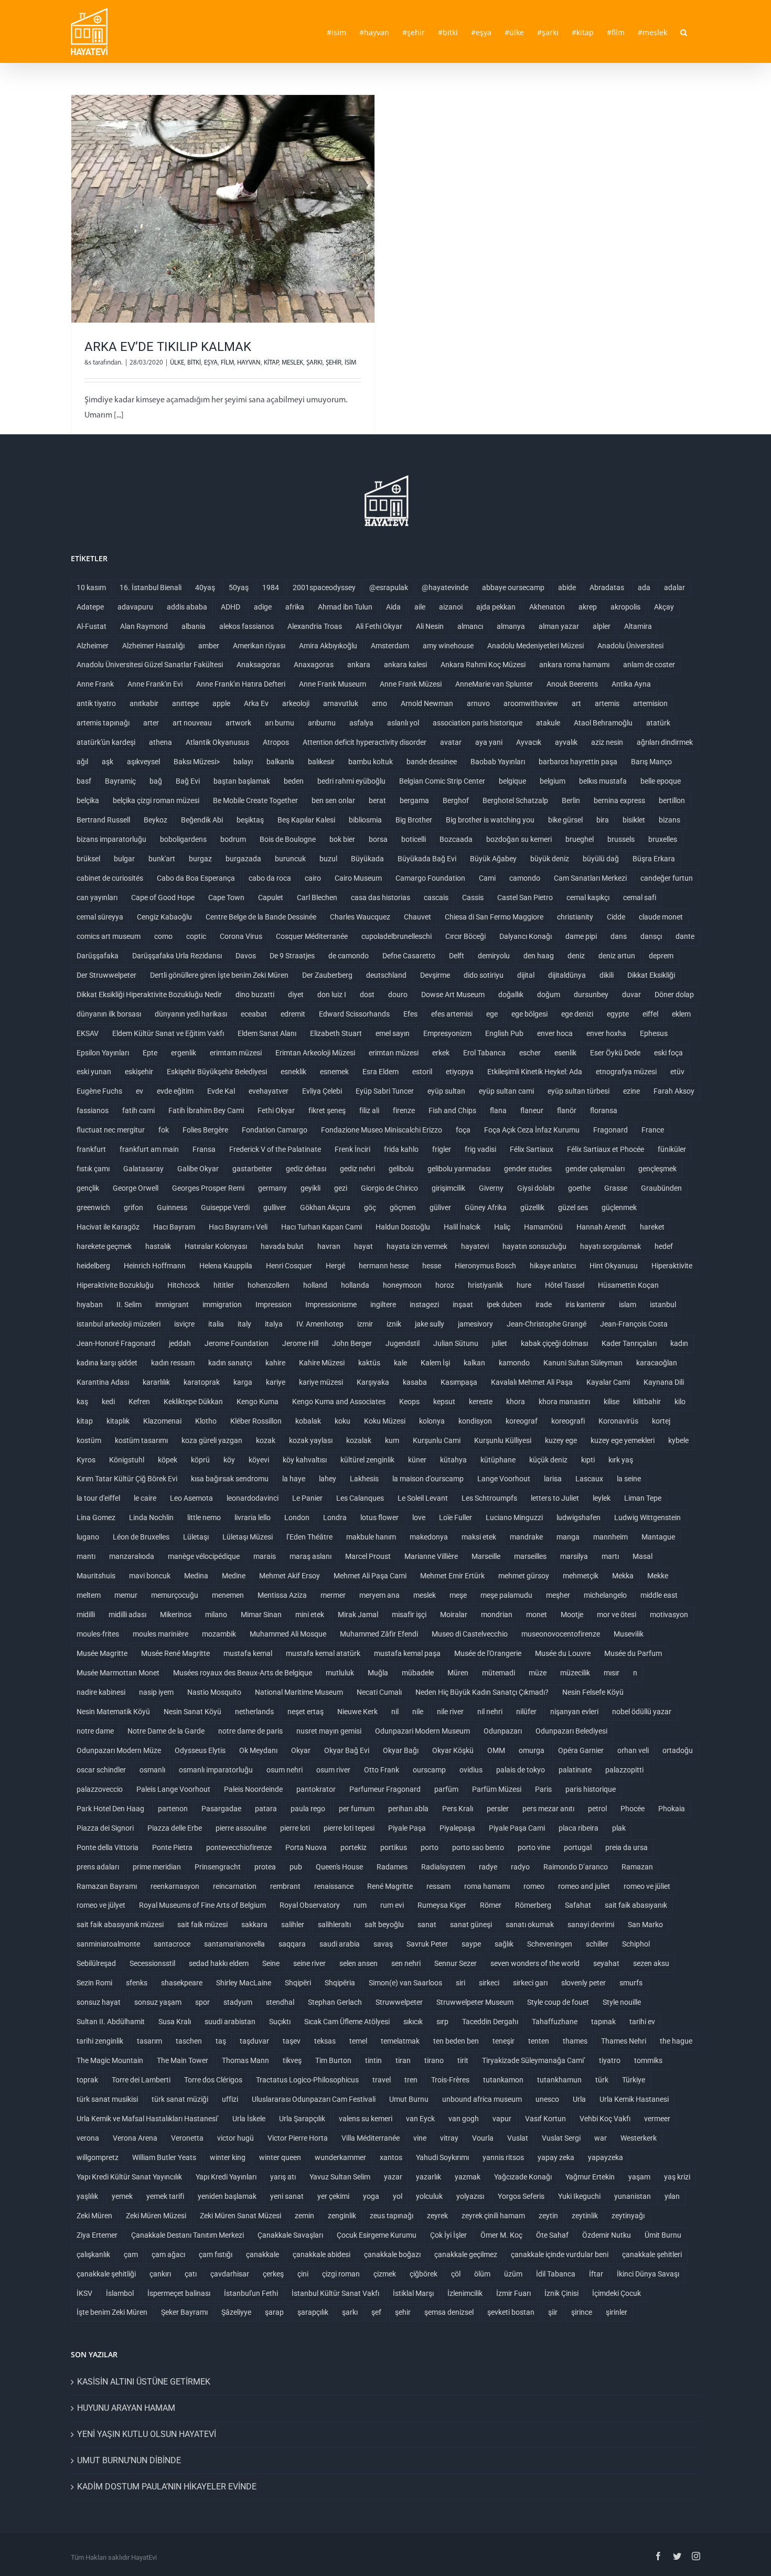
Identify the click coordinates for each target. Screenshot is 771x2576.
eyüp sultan (446, 1091)
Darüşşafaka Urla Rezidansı (177, 956)
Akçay (664, 607)
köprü (200, 1460)
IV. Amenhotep (320, 1324)
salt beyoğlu (384, 1925)
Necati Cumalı (379, 1692)
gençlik (88, 1188)
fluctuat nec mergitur (111, 1130)
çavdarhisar (230, 2274)
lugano (88, 1537)
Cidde (616, 917)
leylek (602, 1498)
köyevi (259, 1460)
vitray (449, 2138)
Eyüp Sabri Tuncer (385, 1091)
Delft (457, 956)
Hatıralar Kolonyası (216, 1247)
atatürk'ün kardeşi (106, 742)
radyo (520, 1867)
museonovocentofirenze (561, 1634)
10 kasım (91, 588)
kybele (678, 1441)
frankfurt (91, 1150)
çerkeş (273, 2274)
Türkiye (634, 2080)
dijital (526, 975)
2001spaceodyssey (324, 588)
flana (498, 1111)
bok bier (342, 840)
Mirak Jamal (358, 1615)
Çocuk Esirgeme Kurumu (377, 2235)
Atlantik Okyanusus (217, 742)
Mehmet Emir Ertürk (452, 1576)
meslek (425, 1595)
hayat (363, 1247)
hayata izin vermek (417, 1247)
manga (568, 1537)
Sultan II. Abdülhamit (111, 2022)
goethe (579, 1188)
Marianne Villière (431, 1557)
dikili (607, 975)
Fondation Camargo (275, 1130)
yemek (122, 2196)
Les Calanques (360, 1498)
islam (628, 1305)
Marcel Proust (368, 1557)
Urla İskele (249, 2119)
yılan (672, 2196)
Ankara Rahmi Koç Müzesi (483, 665)
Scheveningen (550, 1944)
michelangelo (605, 1595)
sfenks (137, 1983)
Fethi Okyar (276, 1111)
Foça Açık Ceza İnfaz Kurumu (532, 1130)
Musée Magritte (102, 1654)
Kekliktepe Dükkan (193, 1402)
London (297, 1518)
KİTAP (271, 363)
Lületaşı (196, 1537)
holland (315, 1285)
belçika (88, 801)
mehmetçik (581, 1576)
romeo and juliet (584, 1886)
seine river (309, 1964)
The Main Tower (183, 2061)
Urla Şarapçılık (302, 2119)
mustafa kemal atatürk (323, 1654)
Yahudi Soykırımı (442, 2158)
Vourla (483, 2138)
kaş (82, 1402)
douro (398, 995)
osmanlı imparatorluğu (216, 1770)
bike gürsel (565, 820)
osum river (333, 1770)
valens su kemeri (366, 2119)
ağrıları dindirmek (665, 742)
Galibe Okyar (198, 1169)
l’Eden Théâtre (309, 1537)
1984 (271, 588)
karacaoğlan (657, 1363)
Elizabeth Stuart (336, 1034)
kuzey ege (561, 1441)
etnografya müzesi (626, 1072)
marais (265, 1557)
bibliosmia (365, 820)
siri (461, 1983)
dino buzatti (255, 995)
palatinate (575, 1770)
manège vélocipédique (204, 1557)
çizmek (385, 2274)
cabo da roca (270, 878)
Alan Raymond (144, 627)
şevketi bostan (511, 2312)
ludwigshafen (579, 1518)
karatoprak (202, 1382)
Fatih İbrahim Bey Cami (206, 1111)
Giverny (491, 1188)
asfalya (361, 723)
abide (567, 588)
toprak (87, 2080)
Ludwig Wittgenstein (647, 1518)
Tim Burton (333, 2061)
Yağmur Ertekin (590, 2177)
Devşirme (435, 975)
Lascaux (589, 1479)
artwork (238, 723)
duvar (631, 995)
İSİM (350, 363)
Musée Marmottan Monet (118, 1673)
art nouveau (192, 723)
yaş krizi (677, 2177)
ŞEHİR (334, 363)
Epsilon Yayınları (103, 1053)
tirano (434, 2061)
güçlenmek (619, 1208)
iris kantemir (585, 1305)
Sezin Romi (94, 1983)
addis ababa (187, 607)
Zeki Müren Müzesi (156, 2216)
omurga (532, 1751)
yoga (371, 2196)
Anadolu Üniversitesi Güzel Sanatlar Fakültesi (150, 665)
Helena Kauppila (226, 1266)
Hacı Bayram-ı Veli (238, 1227)
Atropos (276, 742)
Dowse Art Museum (453, 995)
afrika (295, 607)
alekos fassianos (247, 627)
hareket (652, 1227)
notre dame (95, 1731)
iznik (394, 1324)
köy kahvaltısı (305, 1460)
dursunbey (591, 995)
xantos (391, 2158)
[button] (684, 31)
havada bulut (282, 1247)
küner (417, 1460)
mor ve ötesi (617, 1615)
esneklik (293, 1072)
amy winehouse (448, 646)
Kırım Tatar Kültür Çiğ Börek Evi (127, 1479)
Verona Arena (135, 2138)
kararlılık (156, 1382)
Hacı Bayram (174, 1227)
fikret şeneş (327, 1111)
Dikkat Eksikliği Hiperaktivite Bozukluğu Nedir (149, 995)
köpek (168, 1460)
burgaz (200, 859)
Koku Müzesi (385, 1421)
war (601, 2138)
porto (430, 1848)
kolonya (432, 1421)
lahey (328, 1479)
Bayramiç (120, 781)
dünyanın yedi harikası (191, 1014)
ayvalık (566, 742)
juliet (500, 1344)
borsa (378, 840)
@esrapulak (389, 588)
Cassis (473, 898)
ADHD (231, 607)
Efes (410, 1014)
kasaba (415, 1382)
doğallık (511, 995)
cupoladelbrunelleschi (397, 937)
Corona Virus (241, 937)
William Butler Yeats (164, 2158)
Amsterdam (390, 646)
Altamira (638, 627)
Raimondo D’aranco (576, 1867)
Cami (487, 878)
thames (575, 2041)
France (653, 1130)
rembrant (285, 1886)
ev (140, 1091)
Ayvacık (529, 742)
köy (229, 1460)
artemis (607, 704)
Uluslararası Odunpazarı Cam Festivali (314, 2099)
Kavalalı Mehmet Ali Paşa (532, 1382)
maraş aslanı (310, 1557)
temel (358, 2041)
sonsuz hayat (99, 2002)
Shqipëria (340, 1983)
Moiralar (454, 1615)
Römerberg (533, 1905)
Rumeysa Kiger (442, 1905)
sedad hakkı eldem (219, 1964)
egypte (618, 1014)
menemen (228, 1595)
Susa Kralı (175, 2022)
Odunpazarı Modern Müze (119, 1751)
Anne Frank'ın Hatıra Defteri (241, 684)
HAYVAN (249, 363)
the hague (676, 2041)
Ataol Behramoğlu (603, 723)
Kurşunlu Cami (437, 1441)
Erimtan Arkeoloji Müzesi (315, 1053)
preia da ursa (627, 1848)
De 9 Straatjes (292, 956)
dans (619, 937)
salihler (293, 1925)
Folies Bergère (205, 1130)
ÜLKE (177, 363)
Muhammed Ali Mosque (288, 1634)
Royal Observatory (310, 1905)
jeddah (180, 1344)
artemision (650, 704)
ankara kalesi (405, 665)
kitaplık (118, 1421)
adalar (674, 588)
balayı (243, 762)
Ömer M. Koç (501, 2235)
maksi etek (479, 1537)
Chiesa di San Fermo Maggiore (494, 917)
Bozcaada (456, 840)
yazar (393, 2177)
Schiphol (636, 1944)
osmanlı (152, 1770)
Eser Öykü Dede (615, 1053)
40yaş (205, 588)
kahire (275, 1363)
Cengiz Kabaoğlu (164, 917)
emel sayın (393, 1034)
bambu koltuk (371, 762)
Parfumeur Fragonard (385, 1789)
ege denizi (577, 1014)
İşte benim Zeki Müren (112, 2312)
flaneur (532, 1111)
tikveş (292, 2061)
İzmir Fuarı (513, 2294)
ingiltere (383, 1305)
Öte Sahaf (552, 2235)
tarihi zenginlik (100, 2041)
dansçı (651, 937)
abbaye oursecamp (513, 588)
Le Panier (307, 1498)
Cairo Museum (358, 878)
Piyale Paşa (407, 1828)
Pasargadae (221, 1809)
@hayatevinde (445, 588)
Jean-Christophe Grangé (547, 1324)
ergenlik (184, 1053)
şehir (403, 2312)
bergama (414, 801)
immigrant (172, 1305)
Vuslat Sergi (561, 2138)
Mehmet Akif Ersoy (290, 1576)
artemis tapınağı (103, 723)
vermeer (657, 2119)
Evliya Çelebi (322, 1091)
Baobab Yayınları (498, 762)
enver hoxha (606, 1034)
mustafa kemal (248, 1654)
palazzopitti (624, 1770)
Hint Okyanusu (614, 1266)
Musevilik (629, 1634)
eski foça (668, 1053)
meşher (558, 1595)
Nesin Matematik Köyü (113, 1712)
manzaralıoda (132, 1557)
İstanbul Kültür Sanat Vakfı (335, 2294)
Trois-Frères (450, 2080)
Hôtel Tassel (565, 1285)
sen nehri (406, 1964)
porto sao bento (478, 1848)
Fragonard (611, 1130)
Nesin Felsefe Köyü (593, 1692)
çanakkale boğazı (392, 2255)
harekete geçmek (104, 1247)
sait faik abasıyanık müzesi (120, 1925)
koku (342, 1421)
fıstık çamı (93, 1169)
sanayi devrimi (591, 1925)
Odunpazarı (503, 1731)
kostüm (89, 1441)
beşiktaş (250, 820)
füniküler (672, 1150)
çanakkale (263, 2255)
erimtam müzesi (236, 1053)
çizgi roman (341, 2274)
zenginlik (342, 2216)
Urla (579, 2099)
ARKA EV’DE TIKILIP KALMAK (168, 347)
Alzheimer (93, 646)
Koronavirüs (618, 1421)
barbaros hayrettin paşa (578, 762)
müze (538, 1673)
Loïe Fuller (456, 1518)
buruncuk (290, 859)
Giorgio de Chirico (389, 1188)
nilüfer (526, 1712)
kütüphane (498, 1460)
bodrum (233, 840)
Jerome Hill (300, 1344)
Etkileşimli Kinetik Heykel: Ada (535, 1072)
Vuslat (518, 2138)
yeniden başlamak (227, 2196)
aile (420, 607)
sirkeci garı (530, 1983)
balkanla (280, 762)
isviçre (184, 1324)
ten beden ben (456, 2041)
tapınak (603, 2022)
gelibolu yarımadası (459, 1169)
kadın (679, 1344)
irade (544, 1305)
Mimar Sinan (261, 1615)
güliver (440, 1208)
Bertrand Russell (103, 820)
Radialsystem (443, 1867)
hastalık (158, 1247)
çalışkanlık (93, 2255)
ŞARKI (314, 363)
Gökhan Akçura (325, 1208)
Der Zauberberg (327, 975)
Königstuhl (127, 1460)
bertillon (672, 801)
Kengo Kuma (258, 1402)
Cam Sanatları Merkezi (590, 878)
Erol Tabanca (484, 1053)
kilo (680, 1402)
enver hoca (555, 1034)
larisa (553, 1479)
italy (244, 1324)
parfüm (446, 1789)
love (419, 1518)
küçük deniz (548, 1460)
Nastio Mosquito (214, 1692)
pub (296, 1867)
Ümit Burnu (663, 2235)
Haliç (502, 1227)
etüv (677, 1072)
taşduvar (254, 2041)
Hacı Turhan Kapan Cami (322, 1227)
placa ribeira (579, 1828)
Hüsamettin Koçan (628, 1285)
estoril (422, 1072)
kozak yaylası (311, 1441)
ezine (631, 1091)
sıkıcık (413, 2022)
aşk (108, 762)
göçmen (403, 1208)
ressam (438, 1886)
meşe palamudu (506, 1595)
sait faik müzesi (202, 1925)
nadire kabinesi (101, 1692)
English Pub (504, 1034)
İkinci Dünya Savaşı (648, 2274)
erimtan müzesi (394, 1053)
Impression (274, 1305)
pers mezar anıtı (548, 1809)
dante (685, 937)
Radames (392, 1867)
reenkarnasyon (175, 1886)
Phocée (633, 1809)
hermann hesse (384, 1266)
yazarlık (429, 2177)
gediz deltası (306, 1169)
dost (367, 995)
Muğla (378, 1673)
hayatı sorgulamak (611, 1247)
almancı (470, 627)
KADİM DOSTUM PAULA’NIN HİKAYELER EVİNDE (167, 2487)
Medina (196, 1576)
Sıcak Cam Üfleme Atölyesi (347, 2022)
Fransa (204, 1150)
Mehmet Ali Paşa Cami (370, 1576)
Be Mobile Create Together (255, 801)
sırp (442, 2022)
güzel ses (573, 1208)
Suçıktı (280, 2022)
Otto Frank (382, 1770)
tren (411, 2080)
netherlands (254, 1712)
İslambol (120, 2294)
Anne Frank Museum (333, 684)
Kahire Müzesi (322, 1363)
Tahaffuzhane (555, 2022)
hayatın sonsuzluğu (534, 1247)
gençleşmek (657, 1169)
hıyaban (90, 1305)
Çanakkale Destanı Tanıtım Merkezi (188, 2235)
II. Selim (129, 1305)
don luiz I (332, 995)
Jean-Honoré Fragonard (116, 1344)
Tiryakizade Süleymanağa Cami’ (534, 2061)
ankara (359, 665)
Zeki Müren (94, 2216)
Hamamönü (543, 1227)
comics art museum (109, 937)
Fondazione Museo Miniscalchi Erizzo (382, 1130)
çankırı (160, 2274)
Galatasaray (143, 1169)
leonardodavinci (253, 1498)
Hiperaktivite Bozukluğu (115, 1285)
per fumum (357, 1809)
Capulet (271, 898)
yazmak (468, 2177)
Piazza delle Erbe (175, 1828)
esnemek (334, 1072)
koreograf (522, 1421)
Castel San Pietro (525, 898)
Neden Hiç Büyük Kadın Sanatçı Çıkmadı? (482, 1692)
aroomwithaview (531, 704)
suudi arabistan (230, 2022)
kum (392, 1441)
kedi (108, 1402)
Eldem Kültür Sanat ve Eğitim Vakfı (168, 1034)
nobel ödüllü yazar (642, 1712)
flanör (567, 1111)
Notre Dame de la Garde (166, 1731)
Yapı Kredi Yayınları (226, 2177)
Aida (393, 607)
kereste (481, 1402)
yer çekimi (333, 2196)
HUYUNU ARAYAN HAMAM (126, 2408)
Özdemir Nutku (607, 2235)
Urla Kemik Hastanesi (634, 2099)
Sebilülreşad (96, 1964)
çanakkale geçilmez (466, 2255)
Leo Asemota (191, 1498)
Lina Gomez (96, 1518)
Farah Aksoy (674, 1091)
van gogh (464, 2119)
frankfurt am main (149, 1150)
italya (274, 1324)
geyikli (310, 1188)
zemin (304, 2216)
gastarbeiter (252, 1169)
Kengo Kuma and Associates (339, 1402)
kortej (661, 1421)
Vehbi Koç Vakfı (605, 2119)
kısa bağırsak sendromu (230, 1479)
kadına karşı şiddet (107, 1363)
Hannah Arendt (601, 1227)
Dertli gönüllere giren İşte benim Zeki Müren (219, 975)
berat (377, 801)
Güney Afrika (486, 1208)
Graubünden (661, 1188)
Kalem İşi (435, 1363)
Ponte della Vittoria (108, 1848)
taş (221, 2041)
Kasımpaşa (459, 1382)
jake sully (430, 1324)
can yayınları (97, 898)
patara (266, 1809)
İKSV (84, 2294)
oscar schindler (101, 1770)
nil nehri (490, 1712)
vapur (502, 2119)
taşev (292, 2041)
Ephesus (654, 1034)
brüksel (88, 859)
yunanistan (633, 2196)
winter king (228, 2158)
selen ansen (358, 1964)
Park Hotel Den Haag (110, 1809)
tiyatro (610, 2061)
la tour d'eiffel (98, 1498)
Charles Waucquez (360, 917)
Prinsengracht (218, 1867)
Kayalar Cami (608, 1382)
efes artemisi (452, 1014)
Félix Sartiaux (532, 1150)
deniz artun (617, 956)
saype (471, 1944)
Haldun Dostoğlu (403, 1227)
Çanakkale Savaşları (290, 2235)
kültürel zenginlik (367, 1460)
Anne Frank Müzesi (411, 684)
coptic (196, 937)
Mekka (623, 1576)
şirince (582, 2312)
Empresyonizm (447, 1034)
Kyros (86, 1460)
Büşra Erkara (654, 859)
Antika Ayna (631, 684)
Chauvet (417, 917)
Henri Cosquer (289, 1266)
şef (376, 2312)
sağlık (504, 1944)
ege (492, 1014)
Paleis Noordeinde (253, 1789)
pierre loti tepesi (349, 1828)
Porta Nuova (306, 1848)
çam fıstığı (216, 2255)
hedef (664, 1247)
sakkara (254, 1925)
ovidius (471, 1770)
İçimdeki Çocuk (617, 2294)
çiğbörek (424, 2274)
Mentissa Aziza (282, 1595)
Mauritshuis (96, 1576)
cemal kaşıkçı (588, 898)
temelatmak (400, 2041)
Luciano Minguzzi (514, 1518)
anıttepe (185, 704)
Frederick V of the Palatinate (275, 1150)
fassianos (93, 1111)
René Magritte (390, 1886)
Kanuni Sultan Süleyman (583, 1363)
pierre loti (295, 1828)
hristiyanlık (485, 1285)
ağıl (82, 762)
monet (537, 1615)
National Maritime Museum (299, 1692)
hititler (224, 1285)
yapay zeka (556, 2158)
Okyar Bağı (401, 1751)
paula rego (308, 1809)
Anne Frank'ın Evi (155, 684)
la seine (629, 1479)
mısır (612, 1673)
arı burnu (280, 723)
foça (463, 1130)
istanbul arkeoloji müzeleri (119, 1324)
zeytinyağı (628, 2216)
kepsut (444, 1402)
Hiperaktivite (672, 1266)
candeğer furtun (667, 878)
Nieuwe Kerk (357, 1712)
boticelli (414, 840)
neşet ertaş (306, 1712)
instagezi (424, 1305)
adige (263, 607)
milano (216, 1615)
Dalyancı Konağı (526, 937)
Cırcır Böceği (465, 937)
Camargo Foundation (430, 878)
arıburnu (322, 723)
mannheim (611, 1537)
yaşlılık (87, 2196)
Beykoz (156, 820)
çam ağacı (168, 2255)
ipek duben (504, 1305)
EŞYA (211, 363)
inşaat (463, 1305)
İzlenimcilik (465, 2294)
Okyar (301, 1751)
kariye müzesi (321, 1382)
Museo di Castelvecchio (470, 1634)
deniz (576, 956)
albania (194, 627)
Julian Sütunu (456, 1344)
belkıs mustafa (603, 781)
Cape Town (226, 898)
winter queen (280, 2158)
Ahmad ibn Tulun (345, 607)
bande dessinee (432, 762)
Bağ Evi (188, 781)
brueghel (580, 840)
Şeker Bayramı (184, 2312)
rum (360, 1905)
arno (379, 704)
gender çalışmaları (595, 1169)
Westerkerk (639, 2138)
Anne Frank (95, 684)
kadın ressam (173, 1363)
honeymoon (402, 1285)
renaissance (334, 1886)
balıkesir (321, 762)
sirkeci (489, 1983)
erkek (441, 1053)
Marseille (486, 1557)
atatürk (658, 723)
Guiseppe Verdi (225, 1208)
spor (202, 2002)
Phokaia (672, 1809)
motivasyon (669, 1615)
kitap (85, 1421)
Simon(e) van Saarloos (405, 1983)
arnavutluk (341, 704)
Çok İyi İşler (448, 2235)
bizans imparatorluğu (111, 840)
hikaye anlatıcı (553, 1266)
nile (418, 1712)
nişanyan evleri (574, 1712)
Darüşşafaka (98, 956)
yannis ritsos (503, 2158)
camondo (525, 878)
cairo (313, 878)
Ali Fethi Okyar (379, 627)
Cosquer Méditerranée (312, 937)
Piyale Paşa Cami (517, 1828)
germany (272, 1188)
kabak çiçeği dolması (554, 1344)
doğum (549, 995)
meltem (89, 1595)
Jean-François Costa (634, 1324)
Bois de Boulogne (288, 840)
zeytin (548, 2216)
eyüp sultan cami (506, 1091)
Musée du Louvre (563, 1654)
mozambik (219, 1634)
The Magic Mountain (110, 2061)
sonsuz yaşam (158, 2002)
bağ (156, 781)
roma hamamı (487, 1886)
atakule (548, 723)
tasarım (149, 2041)
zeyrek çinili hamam (493, 2216)
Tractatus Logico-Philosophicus (307, 2080)
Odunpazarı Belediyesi (571, 1731)
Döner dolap (674, 995)
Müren (458, 1673)
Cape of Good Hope (163, 898)
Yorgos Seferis (521, 2196)
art (576, 704)
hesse (432, 1266)
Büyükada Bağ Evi (427, 859)
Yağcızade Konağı (523, 2177)
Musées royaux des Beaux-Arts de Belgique (243, 1673)
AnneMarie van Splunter (494, 684)
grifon (133, 1208)
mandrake (526, 1537)
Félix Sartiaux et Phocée (606, 1150)
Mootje (572, 1615)
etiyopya (460, 1072)
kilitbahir (647, 1402)
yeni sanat (287, 2196)
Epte (150, 1053)
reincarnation (235, 1886)
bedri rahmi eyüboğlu (351, 781)
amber (209, 646)
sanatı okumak (530, 1925)
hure (524, 1285)
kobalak (308, 1421)
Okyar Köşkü (453, 1751)
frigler (442, 1150)
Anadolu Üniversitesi (630, 646)
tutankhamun (559, 2080)
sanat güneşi (471, 1925)
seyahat (606, 1964)
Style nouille (622, 2002)
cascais (436, 898)
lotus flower (379, 1518)
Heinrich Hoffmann (155, 1266)
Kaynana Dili (664, 1382)
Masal (642, 1557)
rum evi (392, 1905)
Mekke (658, 1576)
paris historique (591, 1789)
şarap (274, 2312)
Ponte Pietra (172, 1848)
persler (498, 1809)
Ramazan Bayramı (107, 1886)
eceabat (254, 1014)
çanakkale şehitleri (652, 2255)
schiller (597, 1944)
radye (488, 1867)
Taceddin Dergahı (490, 2022)
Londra (335, 1518)
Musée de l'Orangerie (488, 1654)
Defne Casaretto (409, 956)
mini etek (310, 1615)
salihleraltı (334, 1925)
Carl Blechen (317, 898)
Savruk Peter (427, 1944)
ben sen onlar (333, 801)
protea (265, 1867)
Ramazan (637, 1867)
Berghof (456, 801)
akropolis (625, 607)
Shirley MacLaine (244, 1983)
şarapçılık (313, 2312)
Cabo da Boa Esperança (196, 878)
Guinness (172, 1208)
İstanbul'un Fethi (251, 2294)
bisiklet (634, 820)
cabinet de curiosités (110, 878)
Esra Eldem (381, 1072)
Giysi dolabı (536, 1188)
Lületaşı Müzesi (248, 1537)
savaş (383, 1944)
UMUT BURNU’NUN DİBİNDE (129, 2460)
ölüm (482, 2274)
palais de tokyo (521, 1770)
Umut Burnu (409, 2099)
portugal (578, 1848)
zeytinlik (585, 2216)
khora (516, 1402)
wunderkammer (340, 2158)
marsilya (574, 1557)
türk (602, 2080)
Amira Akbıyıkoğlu (328, 646)
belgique (512, 781)
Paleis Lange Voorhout (173, 1789)
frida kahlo (401, 1150)
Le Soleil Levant (423, 1498)
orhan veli (633, 1751)
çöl (456, 2274)
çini (303, 2274)
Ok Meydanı (258, 1751)
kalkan (474, 1363)
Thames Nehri (624, 2041)
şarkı (350, 2312)
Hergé (335, 1266)
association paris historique (478, 723)
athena (160, 742)
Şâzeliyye (236, 2312)
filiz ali (369, 1111)
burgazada (243, 859)
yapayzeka (606, 2158)
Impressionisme (331, 1305)
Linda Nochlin (151, 1518)
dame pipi (581, 937)
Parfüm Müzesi (497, 1789)
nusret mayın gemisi (329, 1731)
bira (603, 820)
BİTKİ (194, 363)
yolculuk (429, 2196)
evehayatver (269, 1091)
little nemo (204, 1518)
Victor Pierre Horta (298, 2138)
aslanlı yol (403, 723)
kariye (276, 1382)
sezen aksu (651, 1964)
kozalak (359, 1441)
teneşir (504, 2041)
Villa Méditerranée (371, 2138)
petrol (597, 1809)
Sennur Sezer (456, 1964)
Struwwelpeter (399, 2002)
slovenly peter (583, 1983)
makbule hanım (371, 1537)
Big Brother (414, 820)
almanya (511, 627)
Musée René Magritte (175, 1654)
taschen (189, 2041)
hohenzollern (269, 1285)
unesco (547, 2099)
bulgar (124, 859)
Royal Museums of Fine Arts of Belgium (202, 1905)
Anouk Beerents (572, 684)
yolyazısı (470, 2196)
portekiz (354, 1848)
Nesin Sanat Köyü (192, 1712)
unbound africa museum (482, 2099)
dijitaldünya (567, 975)
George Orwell (136, 1188)
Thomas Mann (245, 2061)
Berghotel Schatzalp (515, 801)
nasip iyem (156, 1692)
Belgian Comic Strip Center (442, 781)
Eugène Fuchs (99, 1091)
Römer (491, 1905)
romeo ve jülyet (101, 1905)
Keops (409, 1402)
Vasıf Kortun (545, 2119)
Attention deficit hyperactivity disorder (365, 742)
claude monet (661, 917)
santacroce (172, 1944)
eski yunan (94, 1072)
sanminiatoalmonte (108, 1944)
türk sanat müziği (180, 2099)
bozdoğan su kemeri (519, 840)
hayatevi (475, 1247)
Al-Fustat (92, 627)
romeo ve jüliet (647, 1886)
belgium (553, 781)
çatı (191, 2274)
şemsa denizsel (449, 2312)
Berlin (571, 801)
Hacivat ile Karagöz (108, 1227)
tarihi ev (642, 2022)
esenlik (565, 1053)
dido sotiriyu (484, 975)
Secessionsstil (152, 1964)
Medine (234, 1576)
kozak (266, 1441)
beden (294, 781)
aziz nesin (607, 742)
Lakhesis (364, 1479)
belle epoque (661, 781)
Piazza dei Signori (105, 1828)
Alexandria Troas (315, 627)
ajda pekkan (496, 607)
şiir (553, 2312)
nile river (450, 1712)
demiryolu (494, 956)
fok (164, 1130)
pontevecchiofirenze (239, 1848)
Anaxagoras (314, 665)
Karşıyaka (373, 1382)
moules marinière (160, 1634)
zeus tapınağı (392, 2216)
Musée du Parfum (633, 1654)
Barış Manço (651, 762)
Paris (543, 1789)
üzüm (513, 2274)
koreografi (568, 1421)
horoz (445, 1285)
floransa (604, 1111)
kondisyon (475, 1421)
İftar (596, 2274)
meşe (458, 1595)
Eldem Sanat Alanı (267, 1034)
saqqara (292, 1944)
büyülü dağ (601, 859)
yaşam (639, 2177)
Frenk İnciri (352, 1150)
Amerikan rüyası (259, 646)
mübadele (418, 1673)
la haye (294, 1479)
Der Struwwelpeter (106, 975)
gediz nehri (357, 1169)
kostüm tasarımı (141, 1441)
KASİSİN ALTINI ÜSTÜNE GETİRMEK (144, 2382)
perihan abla (408, 1809)
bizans (670, 820)
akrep (588, 607)
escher (530, 1053)
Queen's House (339, 1867)
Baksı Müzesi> (197, 762)
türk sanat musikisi (107, 2099)
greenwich (93, 1208)
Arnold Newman (427, 704)
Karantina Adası (103, 1382)
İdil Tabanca (556, 2274)
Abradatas (607, 588)
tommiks (648, 2061)
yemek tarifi (165, 2196)
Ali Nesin (430, 627)
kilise (612, 1402)
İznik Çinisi (561, 2294)
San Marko (645, 1925)
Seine (271, 1964)
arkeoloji (296, 704)
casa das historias (381, 898)
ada (644, 588)
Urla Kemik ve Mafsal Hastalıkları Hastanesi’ (148, 2119)
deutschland (386, 975)
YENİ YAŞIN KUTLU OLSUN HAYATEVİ (147, 2434)
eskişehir (139, 1072)
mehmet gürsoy (524, 1576)
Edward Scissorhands (354, 1014)
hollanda (355, 1285)
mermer (333, 1595)
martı (610, 1557)
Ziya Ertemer (97, 2235)
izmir (365, 1324)
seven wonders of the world (535, 1964)
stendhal (280, 2002)
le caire (145, 1498)
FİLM (227, 363)
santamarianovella (234, 1944)
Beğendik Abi (202, 820)
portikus (394, 1848)
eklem (681, 1014)
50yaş (239, 588)
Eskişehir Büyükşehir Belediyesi (217, 1072)
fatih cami (138, 1111)
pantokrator (316, 1789)
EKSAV (88, 1034)
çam (131, 2255)
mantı (86, 1557)
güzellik (532, 1208)
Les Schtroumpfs (489, 1498)
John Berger (352, 1344)
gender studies (528, 1169)
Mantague (658, 1537)
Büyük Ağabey (493, 859)
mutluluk (340, 1673)
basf (84, 781)
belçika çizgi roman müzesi (156, 801)
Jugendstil (403, 1344)
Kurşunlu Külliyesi (503, 1441)
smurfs (631, 1983)
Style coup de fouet (558, 2002)
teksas (325, 2041)
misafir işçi (409, 1615)
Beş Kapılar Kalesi (306, 820)
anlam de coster (649, 665)
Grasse (616, 1188)
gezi (341, 1188)
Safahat (578, 1905)
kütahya (453, 1460)
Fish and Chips (452, 1111)
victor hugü (235, 2138)
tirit (463, 2061)
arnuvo (478, 704)
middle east (659, 1595)
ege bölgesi (529, 1014)
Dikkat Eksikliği (651, 975)
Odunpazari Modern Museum (422, 1731)
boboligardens (183, 840)
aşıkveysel (143, 762)
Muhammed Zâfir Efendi (379, 1634)
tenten (539, 2041)
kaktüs (369, 1363)
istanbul (663, 1305)
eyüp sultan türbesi (579, 1091)
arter (151, 723)
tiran (403, 2061)
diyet (296, 995)
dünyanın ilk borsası (109, 1014)
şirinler (617, 2312)
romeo (534, 1886)
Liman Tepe (643, 1498)
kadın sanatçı (230, 1363)
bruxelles (663, 840)
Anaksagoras (258, 665)
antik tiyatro (96, 704)
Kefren (139, 1402)
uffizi (230, 2099)
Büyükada (367, 859)
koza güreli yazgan (212, 1441)
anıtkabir (144, 704)
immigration (222, 1305)
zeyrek (437, 2216)
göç (370, 1208)
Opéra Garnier (581, 1751)
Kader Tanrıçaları (629, 1344)
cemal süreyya (100, 917)
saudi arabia (340, 1944)
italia (216, 1324)
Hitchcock (184, 1285)
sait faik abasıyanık (636, 1905)
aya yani (489, 742)
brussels (621, 840)
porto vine (534, 1848)
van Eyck (420, 2119)
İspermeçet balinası (179, 2294)
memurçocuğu (175, 1595)
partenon (173, 1809)
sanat (427, 1925)
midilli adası (127, 1615)
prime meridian (157, 1867)
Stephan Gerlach (335, 2002)
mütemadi (499, 1673)
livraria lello (253, 1518)
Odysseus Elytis (200, 1751)
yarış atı (283, 2177)
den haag (539, 956)
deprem (661, 956)
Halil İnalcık (462, 1227)
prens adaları (98, 1867)
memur (126, 1595)
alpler (602, 627)
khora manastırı (564, 1402)
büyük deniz (550, 859)
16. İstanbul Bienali (151, 588)
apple (221, 704)
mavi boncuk (150, 1576)
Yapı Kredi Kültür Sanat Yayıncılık (129, 2177)
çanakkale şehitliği (106, 2274)
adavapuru (135, 607)
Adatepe (90, 607)
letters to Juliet (555, 1498)
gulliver (275, 1208)
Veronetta (187, 2138)
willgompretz (98, 2158)
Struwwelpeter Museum (475, 2002)
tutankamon (503, 2080)
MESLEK (292, 363)
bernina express (619, 801)
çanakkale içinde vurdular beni (560, 2255)
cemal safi (640, 898)
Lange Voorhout (504, 1479)
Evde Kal (221, 1091)
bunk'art (162, 859)
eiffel (650, 1014)
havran (329, 1247)
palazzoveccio (100, 1789)
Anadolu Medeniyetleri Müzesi (536, 646)
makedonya (429, 1537)
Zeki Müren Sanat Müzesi (240, 2216)
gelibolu (401, 1169)
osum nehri (285, 1770)
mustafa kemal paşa (407, 1654)
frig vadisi (480, 1150)
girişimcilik (448, 1188)
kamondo (514, 1363)
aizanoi (451, 607)
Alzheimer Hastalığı (153, 646)
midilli (86, 1615)
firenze (404, 1111)
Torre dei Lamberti (141, 2080)
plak (619, 1828)
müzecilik (575, 1673)
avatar (451, 742)
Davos (246, 956)
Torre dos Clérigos (213, 2080)
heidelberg (93, 1266)
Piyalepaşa (457, 1828)
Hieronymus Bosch (485, 1266)
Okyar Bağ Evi (347, 1751)
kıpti (588, 1460)
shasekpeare (182, 1983)
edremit (293, 1014)
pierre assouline (241, 1828)
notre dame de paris (250, 1731)
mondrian (497, 1615)
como (163, 937)
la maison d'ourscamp (428, 1479)
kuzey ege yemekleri (623, 1441)
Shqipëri (298, 1983)
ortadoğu (678, 1751)
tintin (373, 2061)
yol (398, 2196)
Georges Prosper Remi (208, 1188)
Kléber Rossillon (256, 1421)
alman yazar (559, 627)
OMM (496, 1751)
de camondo (349, 956)
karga (243, 1382)
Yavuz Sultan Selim (340, 2177)
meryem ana (379, 1595)
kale (400, 1363)
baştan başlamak (242, 781)
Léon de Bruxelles (141, 1537)
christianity (575, 917)
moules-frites (98, 1634)
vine (420, 2138)
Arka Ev (256, 704)
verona (88, 2138)
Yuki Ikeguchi (579, 2196)
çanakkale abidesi (322, 2255)
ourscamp (429, 1770)
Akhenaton (547, 607)
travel (382, 2080)
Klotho (206, 1421)
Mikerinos (176, 1615)
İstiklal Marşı (413, 2294)
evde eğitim (175, 1091)
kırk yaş (621, 1460)
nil (395, 1712)
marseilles (530, 1557)
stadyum (238, 2002)
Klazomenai (162, 1421)
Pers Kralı (458, 1809)
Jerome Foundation (237, 1344)
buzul (328, 859)
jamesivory (475, 1324)
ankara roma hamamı (574, 665)
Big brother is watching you (490, 820)
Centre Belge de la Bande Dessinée (261, 917)
